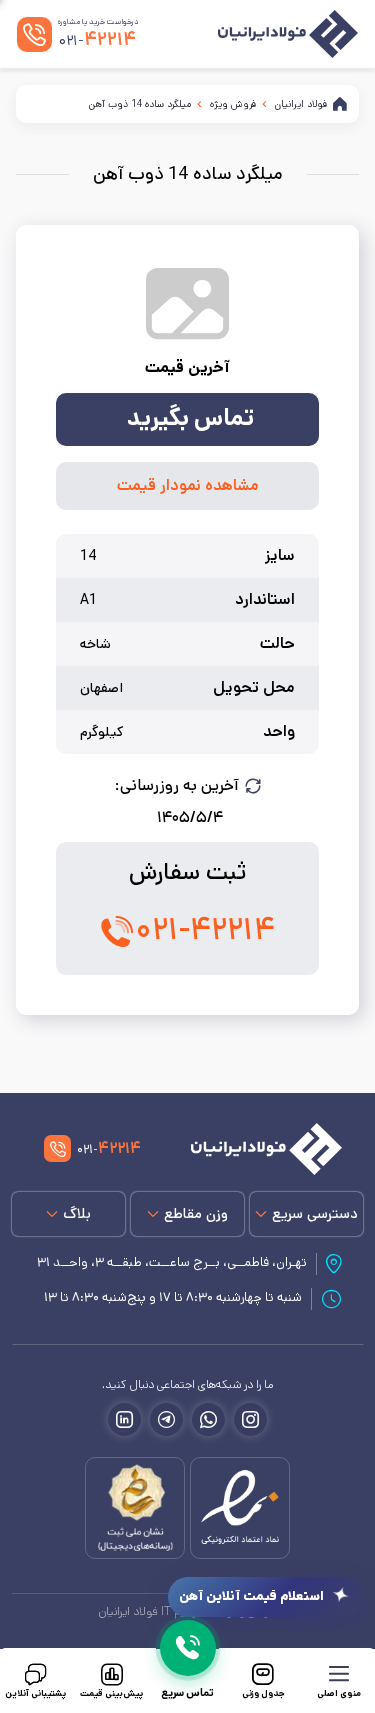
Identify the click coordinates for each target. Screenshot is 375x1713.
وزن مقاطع (196, 1213)
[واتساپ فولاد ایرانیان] (208, 1419)
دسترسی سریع (315, 1213)
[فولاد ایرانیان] (256, 1149)
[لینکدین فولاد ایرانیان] (124, 1419)
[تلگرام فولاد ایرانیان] (166, 1419)
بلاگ (77, 1213)
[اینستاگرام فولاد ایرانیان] (250, 1419)
